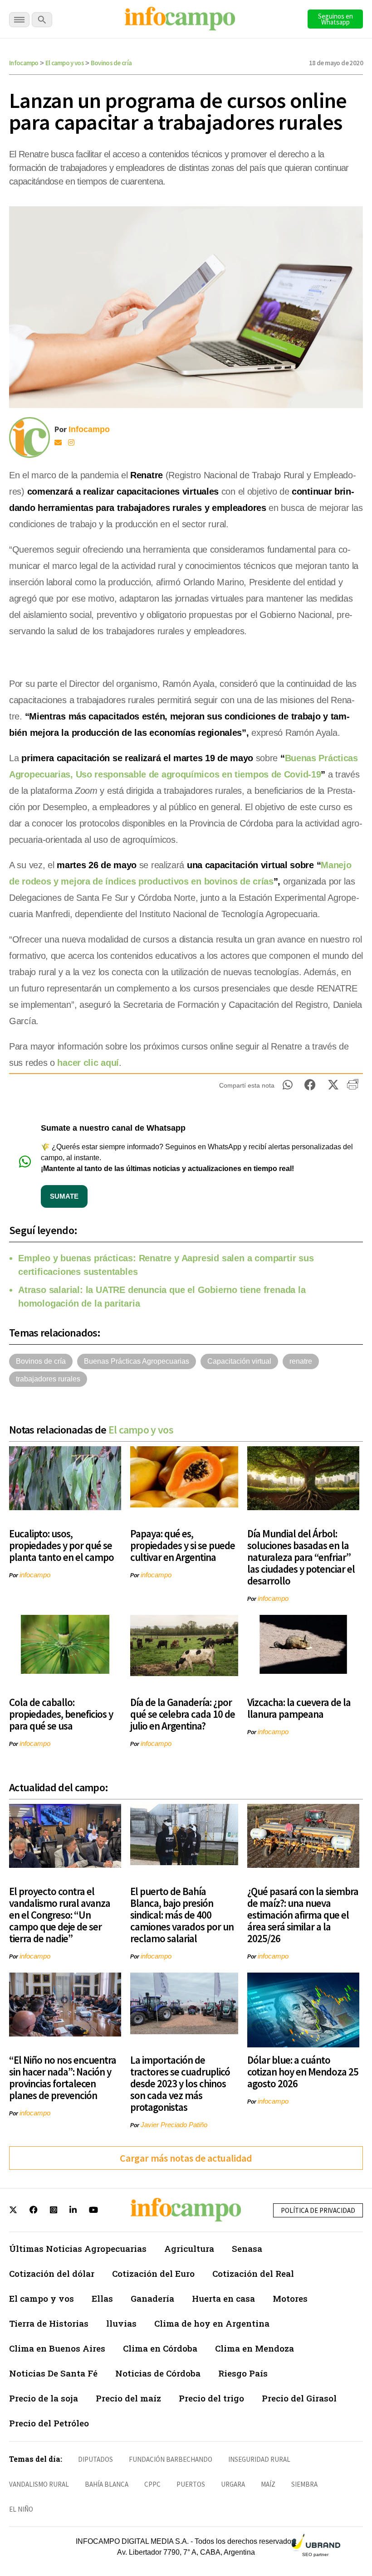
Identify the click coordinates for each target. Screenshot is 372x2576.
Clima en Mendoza (255, 2348)
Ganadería (152, 2298)
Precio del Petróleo (49, 2423)
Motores (290, 2298)
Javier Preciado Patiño (174, 2125)
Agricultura (189, 2248)
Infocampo (24, 63)
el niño (21, 2509)
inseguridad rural (259, 2459)
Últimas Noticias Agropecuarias (78, 2248)
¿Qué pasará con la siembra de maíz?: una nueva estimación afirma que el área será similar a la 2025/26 (303, 1915)
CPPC (152, 2484)
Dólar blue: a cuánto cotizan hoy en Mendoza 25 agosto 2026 (303, 2072)
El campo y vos (65, 63)
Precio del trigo (211, 2398)
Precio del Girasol (299, 2398)
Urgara (233, 2484)
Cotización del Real (253, 2273)
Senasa (247, 2248)
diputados (95, 2459)
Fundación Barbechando (171, 2459)
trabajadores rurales (48, 1379)
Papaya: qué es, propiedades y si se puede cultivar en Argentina (183, 1545)
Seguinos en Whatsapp (335, 19)
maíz (268, 2484)
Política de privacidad (318, 2210)
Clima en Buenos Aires (57, 2348)
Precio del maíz (128, 2398)
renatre (301, 1361)
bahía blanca (107, 2484)
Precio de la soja (44, 2398)
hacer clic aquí (88, 1063)
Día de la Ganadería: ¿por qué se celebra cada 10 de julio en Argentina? (183, 1714)
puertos (191, 2484)
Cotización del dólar (52, 2273)
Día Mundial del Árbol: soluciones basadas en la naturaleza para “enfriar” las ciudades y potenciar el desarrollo (301, 1557)
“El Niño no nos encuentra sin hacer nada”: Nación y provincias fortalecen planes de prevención (63, 2078)
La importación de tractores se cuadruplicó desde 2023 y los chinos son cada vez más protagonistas (180, 2083)
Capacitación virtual (239, 1361)
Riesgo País (243, 2373)
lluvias (121, 2323)
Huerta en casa (223, 2298)
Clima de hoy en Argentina (212, 2323)
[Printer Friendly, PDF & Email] (353, 1088)
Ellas (102, 2298)
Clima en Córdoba (160, 2348)
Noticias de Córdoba (158, 2373)
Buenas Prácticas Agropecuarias (137, 1361)
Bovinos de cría (111, 63)
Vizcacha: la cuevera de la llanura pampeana (299, 1708)
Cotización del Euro (153, 2273)
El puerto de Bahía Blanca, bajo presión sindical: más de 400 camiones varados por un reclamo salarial (182, 1915)
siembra (304, 2484)
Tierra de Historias (49, 2323)
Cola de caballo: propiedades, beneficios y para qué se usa (61, 1714)
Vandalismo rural (39, 2484)
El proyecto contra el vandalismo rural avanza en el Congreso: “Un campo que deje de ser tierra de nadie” (60, 1915)
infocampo (35, 1575)
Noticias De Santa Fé (53, 2373)
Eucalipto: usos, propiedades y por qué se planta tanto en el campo (61, 1545)
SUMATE (64, 1196)
